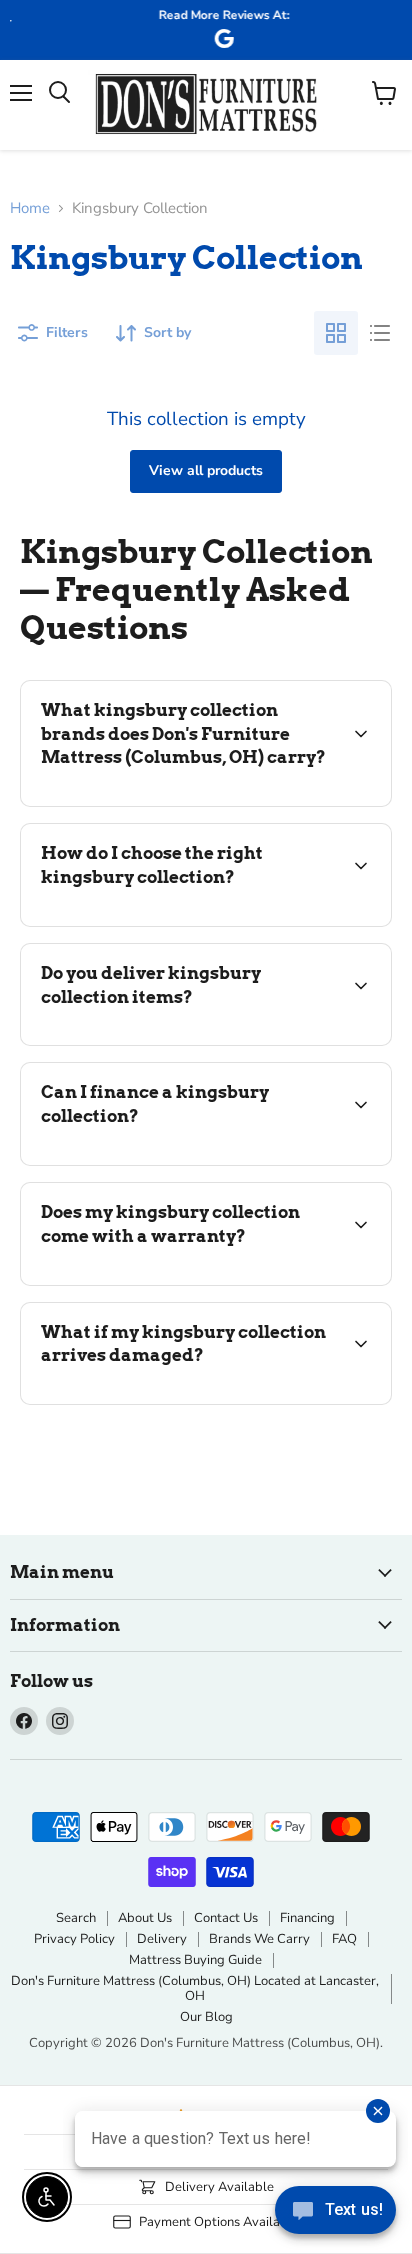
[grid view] (336, 333)
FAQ (344, 1939)
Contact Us (226, 1918)
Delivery (162, 1939)
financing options (182, 1161)
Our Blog (206, 2017)
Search (76, 1918)
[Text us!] (335, 2214)
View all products (206, 470)
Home (30, 208)
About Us (145, 1918)
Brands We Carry (259, 1939)
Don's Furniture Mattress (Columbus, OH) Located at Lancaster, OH (195, 1988)
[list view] (380, 333)
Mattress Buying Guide (195, 1960)
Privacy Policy (74, 1939)
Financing (307, 1918)
